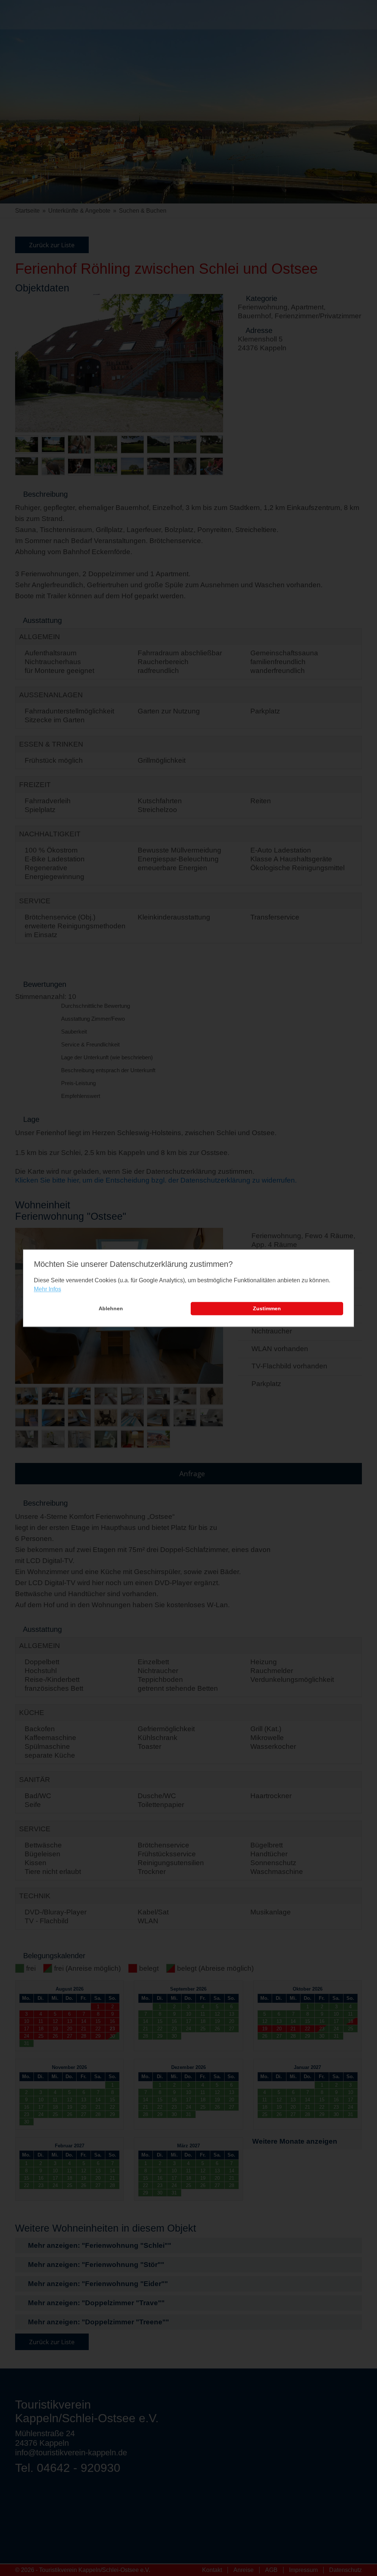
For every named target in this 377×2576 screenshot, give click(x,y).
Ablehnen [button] (111, 1309)
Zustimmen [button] (267, 1309)
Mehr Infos (47, 1289)
